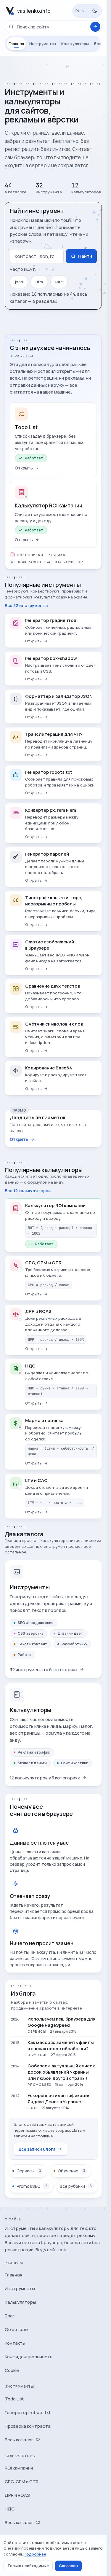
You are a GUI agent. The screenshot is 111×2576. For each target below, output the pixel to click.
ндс (59, 282)
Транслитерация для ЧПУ (54, 734)
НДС (30, 1366)
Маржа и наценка (44, 1420)
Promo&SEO (32, 2186)
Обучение (71, 2171)
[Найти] (95, 27)
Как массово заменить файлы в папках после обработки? (61, 2045)
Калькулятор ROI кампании (49, 506)
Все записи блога (37, 2149)
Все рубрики (76, 2186)
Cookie (12, 2370)
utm (39, 282)
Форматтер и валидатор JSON (59, 696)
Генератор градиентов (51, 620)
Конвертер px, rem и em (51, 810)
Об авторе (16, 2329)
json (19, 282)
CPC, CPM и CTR (43, 1263)
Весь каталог (22, 2440)
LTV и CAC (36, 1480)
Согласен (68, 2566)
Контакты (15, 2343)
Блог (99, 44)
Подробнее (35, 2554)
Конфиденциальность (29, 2357)
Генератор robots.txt (49, 772)
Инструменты (43, 44)
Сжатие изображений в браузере (50, 945)
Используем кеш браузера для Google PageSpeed (62, 2022)
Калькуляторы (75, 44)
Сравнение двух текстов (53, 986)
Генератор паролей (47, 854)
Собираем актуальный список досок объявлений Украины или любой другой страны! (61, 2072)
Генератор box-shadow (51, 658)
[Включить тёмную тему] (95, 11)
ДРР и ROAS (38, 1311)
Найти (85, 256)
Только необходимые (28, 2566)
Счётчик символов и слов (54, 1024)
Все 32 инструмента (26, 605)
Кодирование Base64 (49, 1068)
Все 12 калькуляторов (28, 1191)
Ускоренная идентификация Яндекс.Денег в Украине (59, 2099)
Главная (16, 44)
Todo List (26, 427)
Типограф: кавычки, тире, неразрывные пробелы (54, 901)
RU (78, 11)
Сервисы (29, 2171)
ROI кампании (19, 2468)
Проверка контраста (28, 2426)
